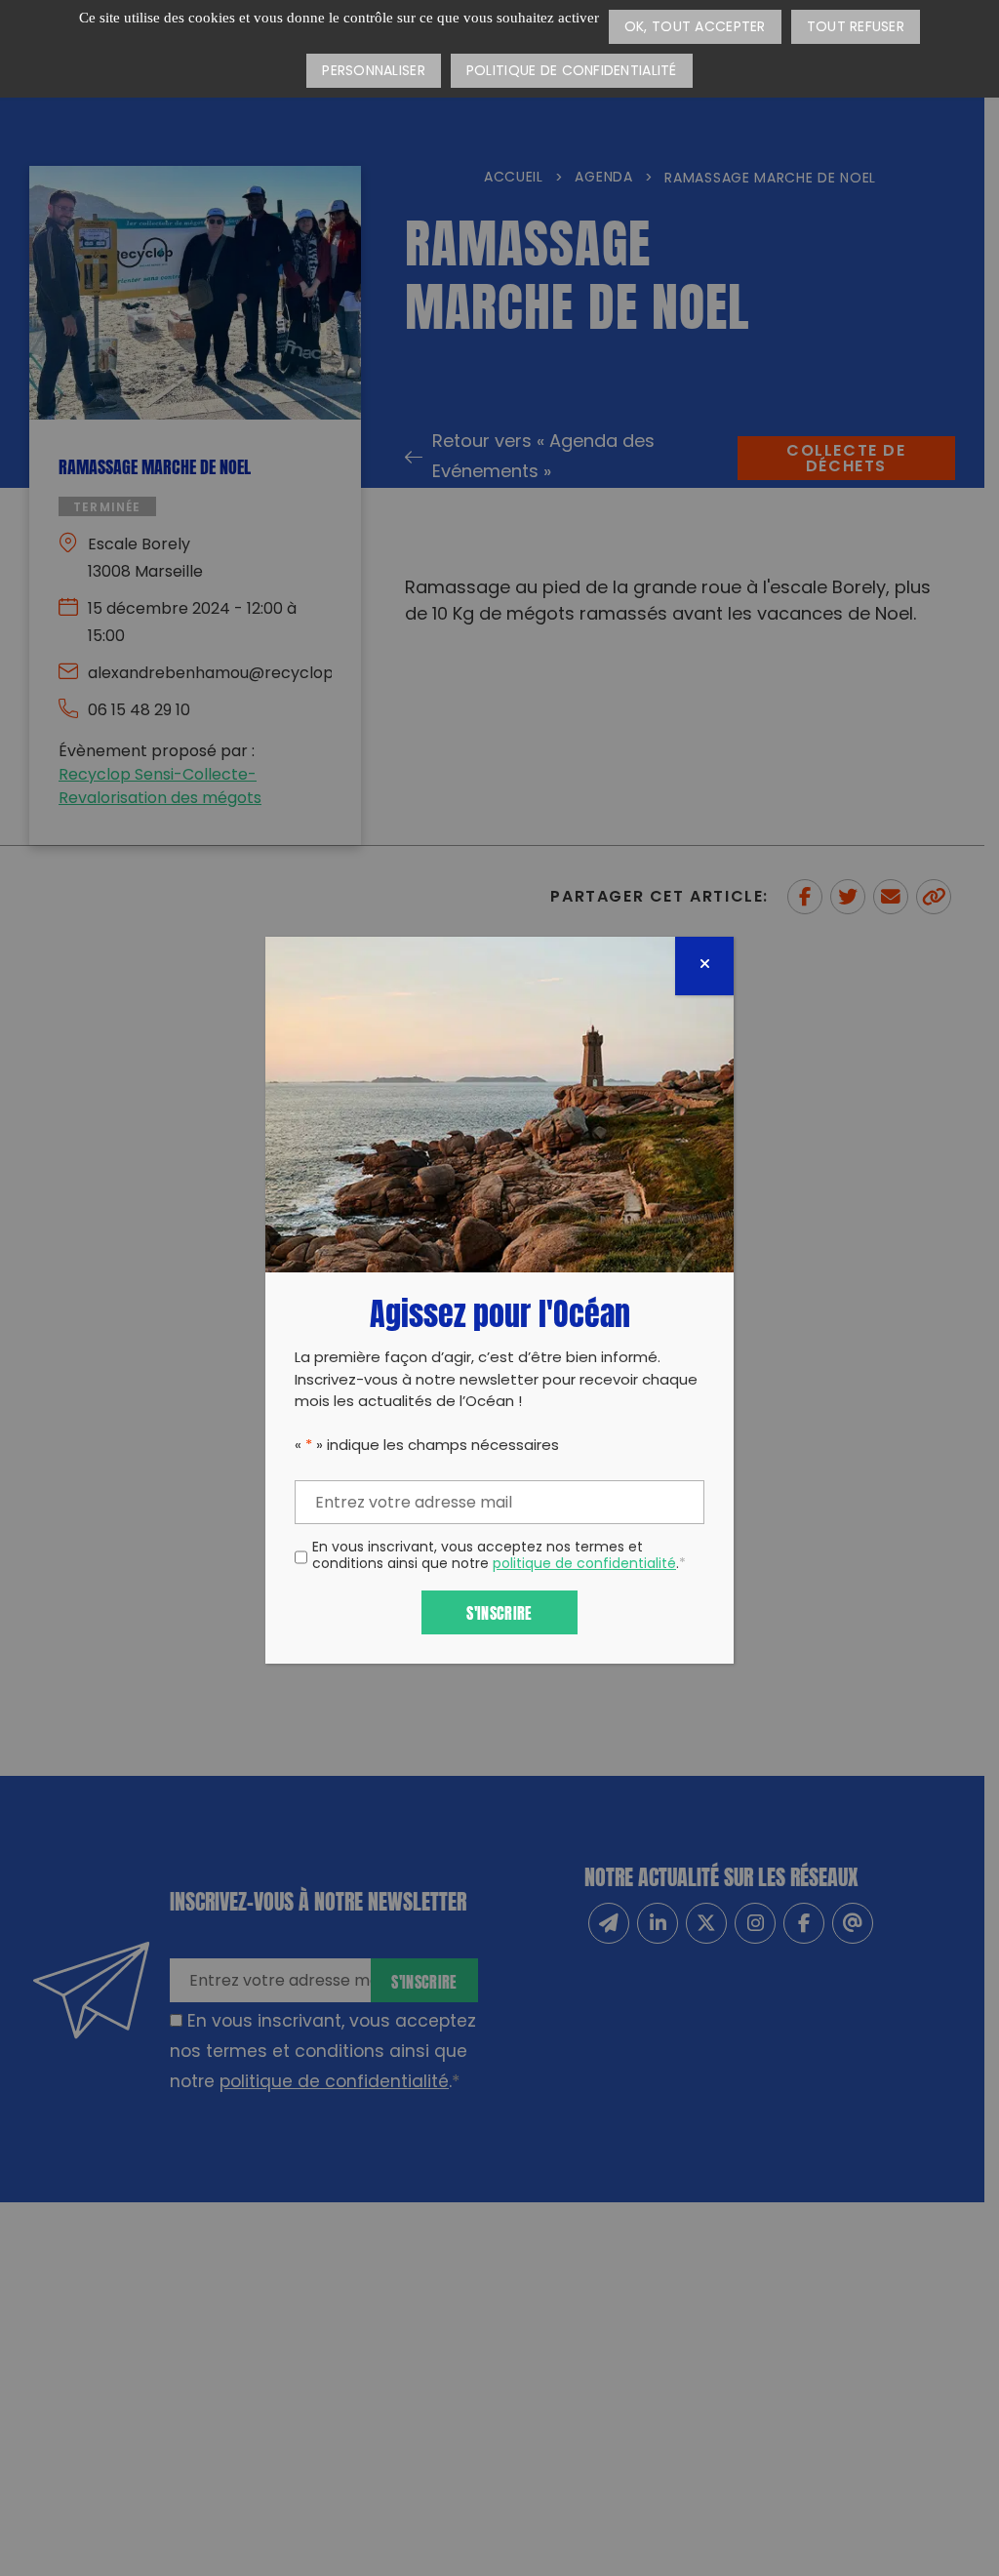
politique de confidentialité (584, 1565)
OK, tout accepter (695, 28)
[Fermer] (704, 966)
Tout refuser (856, 28)
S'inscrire (499, 1611)
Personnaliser (374, 72)
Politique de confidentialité (572, 72)
